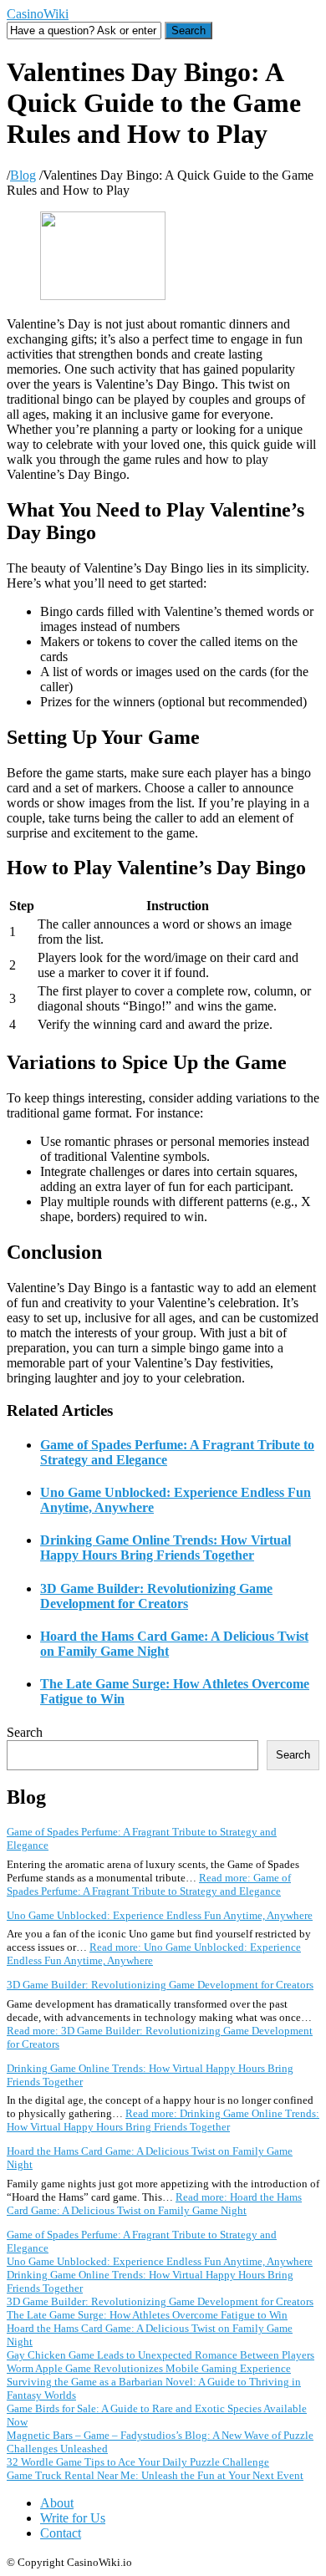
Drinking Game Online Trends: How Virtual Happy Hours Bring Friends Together (166, 1548)
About (57, 2503)
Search (25, 1732)
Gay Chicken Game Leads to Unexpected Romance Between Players (160, 2355)
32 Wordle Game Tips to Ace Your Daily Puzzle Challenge (138, 2462)
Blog (23, 175)
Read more (149, 1884)
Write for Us (73, 2518)
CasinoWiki (38, 14)
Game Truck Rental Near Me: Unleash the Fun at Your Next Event (155, 2475)
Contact (61, 2533)
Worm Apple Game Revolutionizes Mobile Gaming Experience (149, 2368)
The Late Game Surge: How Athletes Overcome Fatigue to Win (147, 2315)
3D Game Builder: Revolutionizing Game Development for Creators (156, 1596)
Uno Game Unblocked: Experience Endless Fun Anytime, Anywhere (160, 1915)
